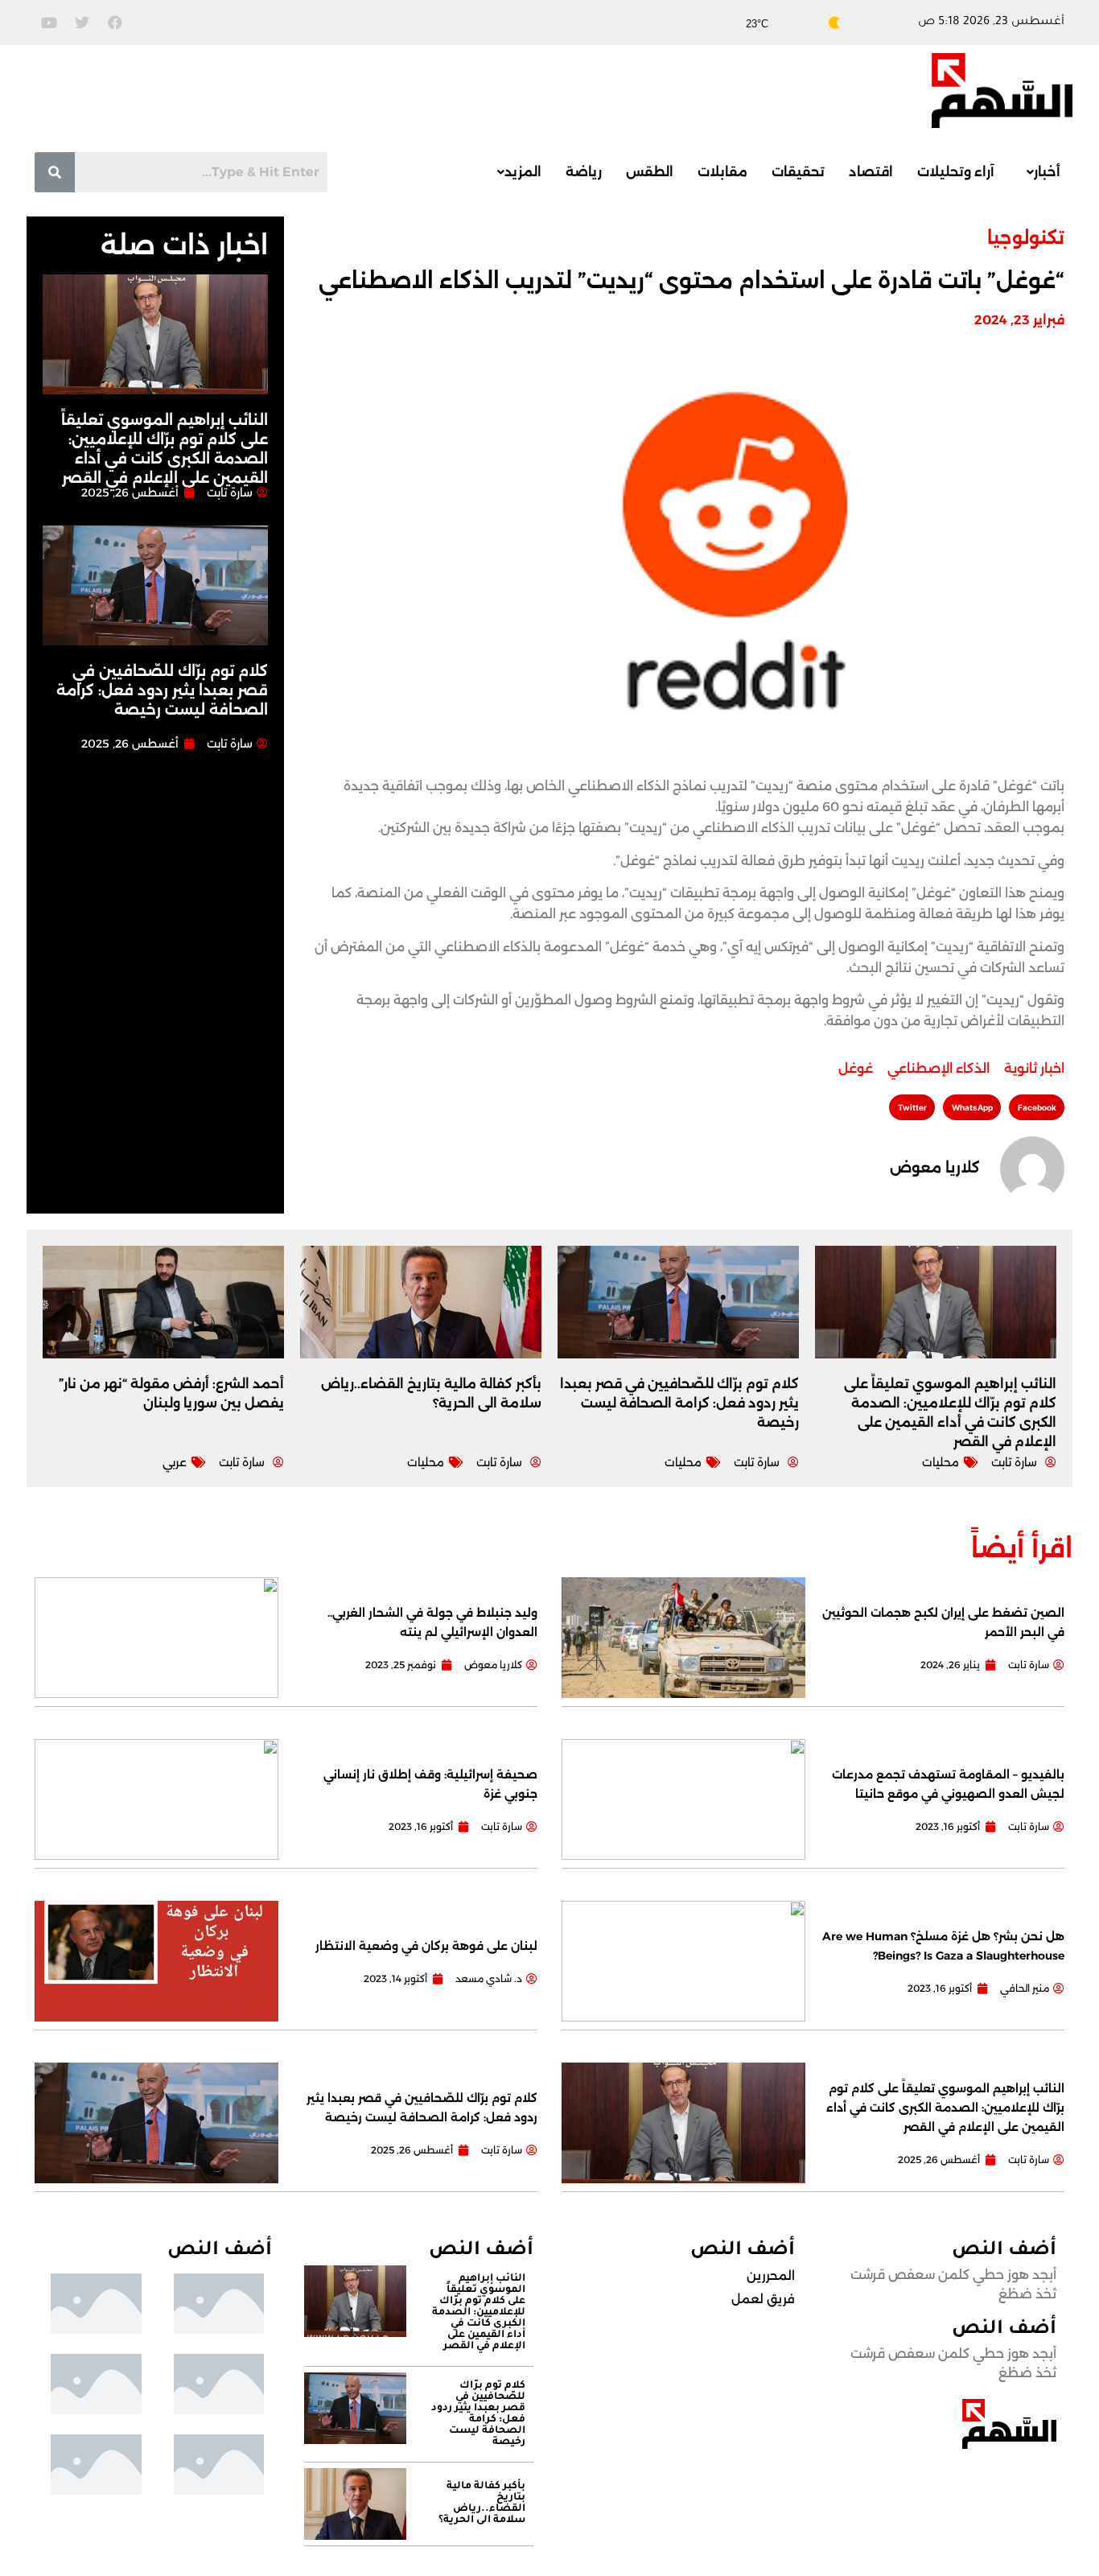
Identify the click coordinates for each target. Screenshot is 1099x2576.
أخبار (1047, 172)
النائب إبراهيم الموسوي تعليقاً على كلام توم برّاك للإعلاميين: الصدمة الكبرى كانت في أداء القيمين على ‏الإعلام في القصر (945, 2108)
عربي (175, 1462)
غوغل (856, 1068)
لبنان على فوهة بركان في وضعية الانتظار (426, 1946)
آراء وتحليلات (956, 172)
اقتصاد (871, 172)
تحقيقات (798, 172)
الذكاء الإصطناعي (938, 1068)
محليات (941, 1462)
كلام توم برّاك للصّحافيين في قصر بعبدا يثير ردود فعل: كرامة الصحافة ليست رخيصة (162, 690)
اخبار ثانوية (1034, 1068)
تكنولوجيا (1026, 238)
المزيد (523, 172)
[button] (1039, 172)
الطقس (650, 172)
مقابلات (722, 172)
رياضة (584, 172)
